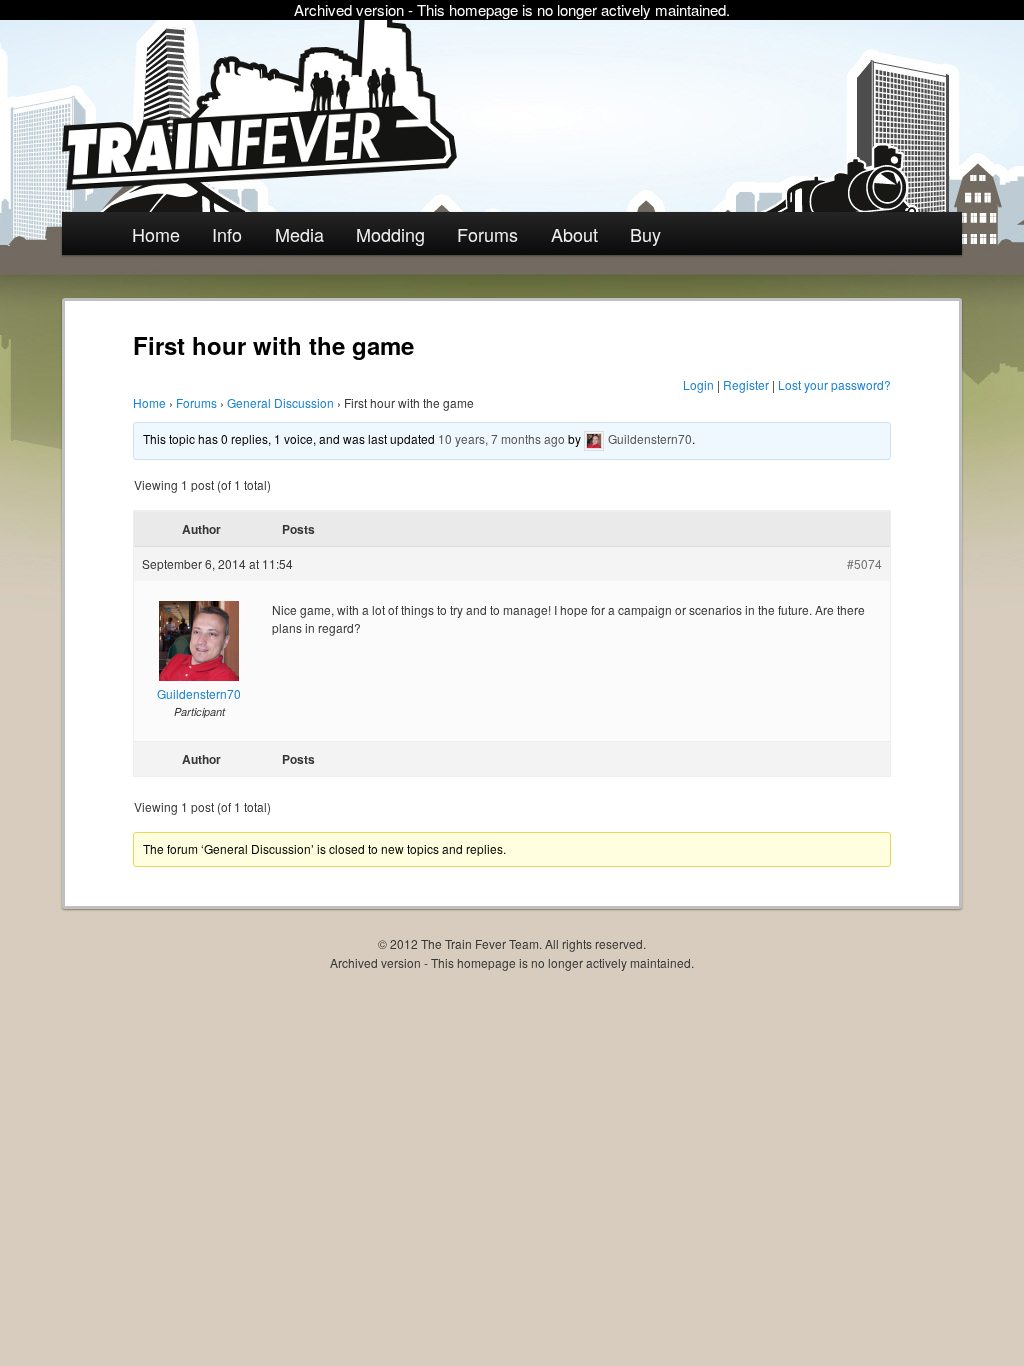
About (574, 234)
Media (299, 234)
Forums (487, 234)
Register (746, 384)
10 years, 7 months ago (501, 438)
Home (156, 234)
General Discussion (280, 402)
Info (227, 234)
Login (698, 384)
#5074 (864, 563)
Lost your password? (834, 384)
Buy (645, 234)
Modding (390, 234)
